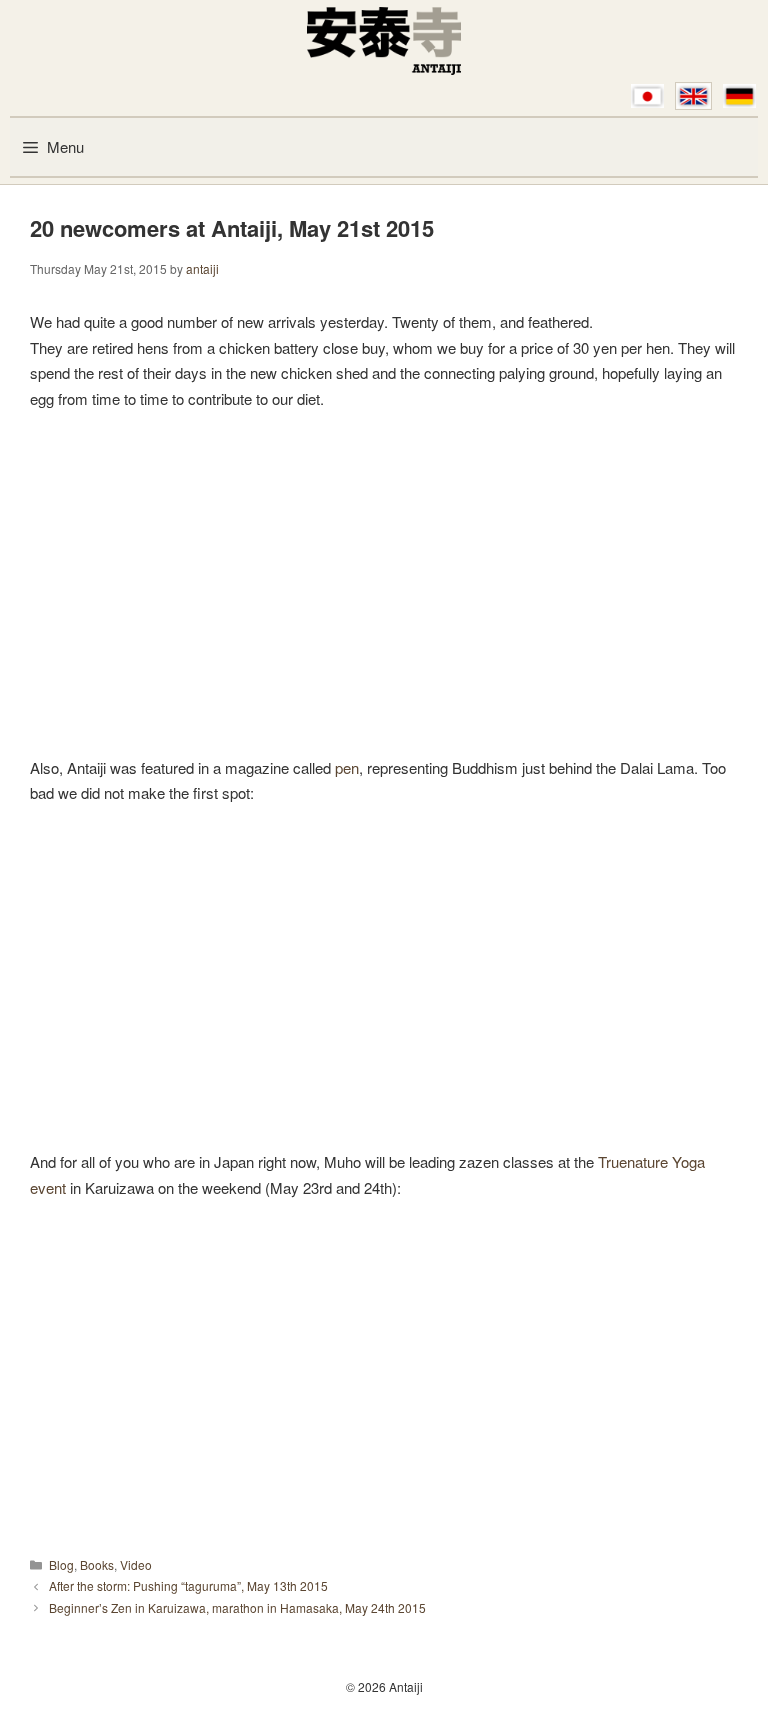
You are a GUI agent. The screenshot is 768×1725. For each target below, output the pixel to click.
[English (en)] (693, 96)
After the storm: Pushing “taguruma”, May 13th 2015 (188, 1585)
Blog (61, 1564)
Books (97, 1564)
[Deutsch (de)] (739, 96)
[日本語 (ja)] (647, 96)
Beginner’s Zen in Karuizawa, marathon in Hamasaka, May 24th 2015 (237, 1607)
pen (347, 767)
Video (136, 1564)
